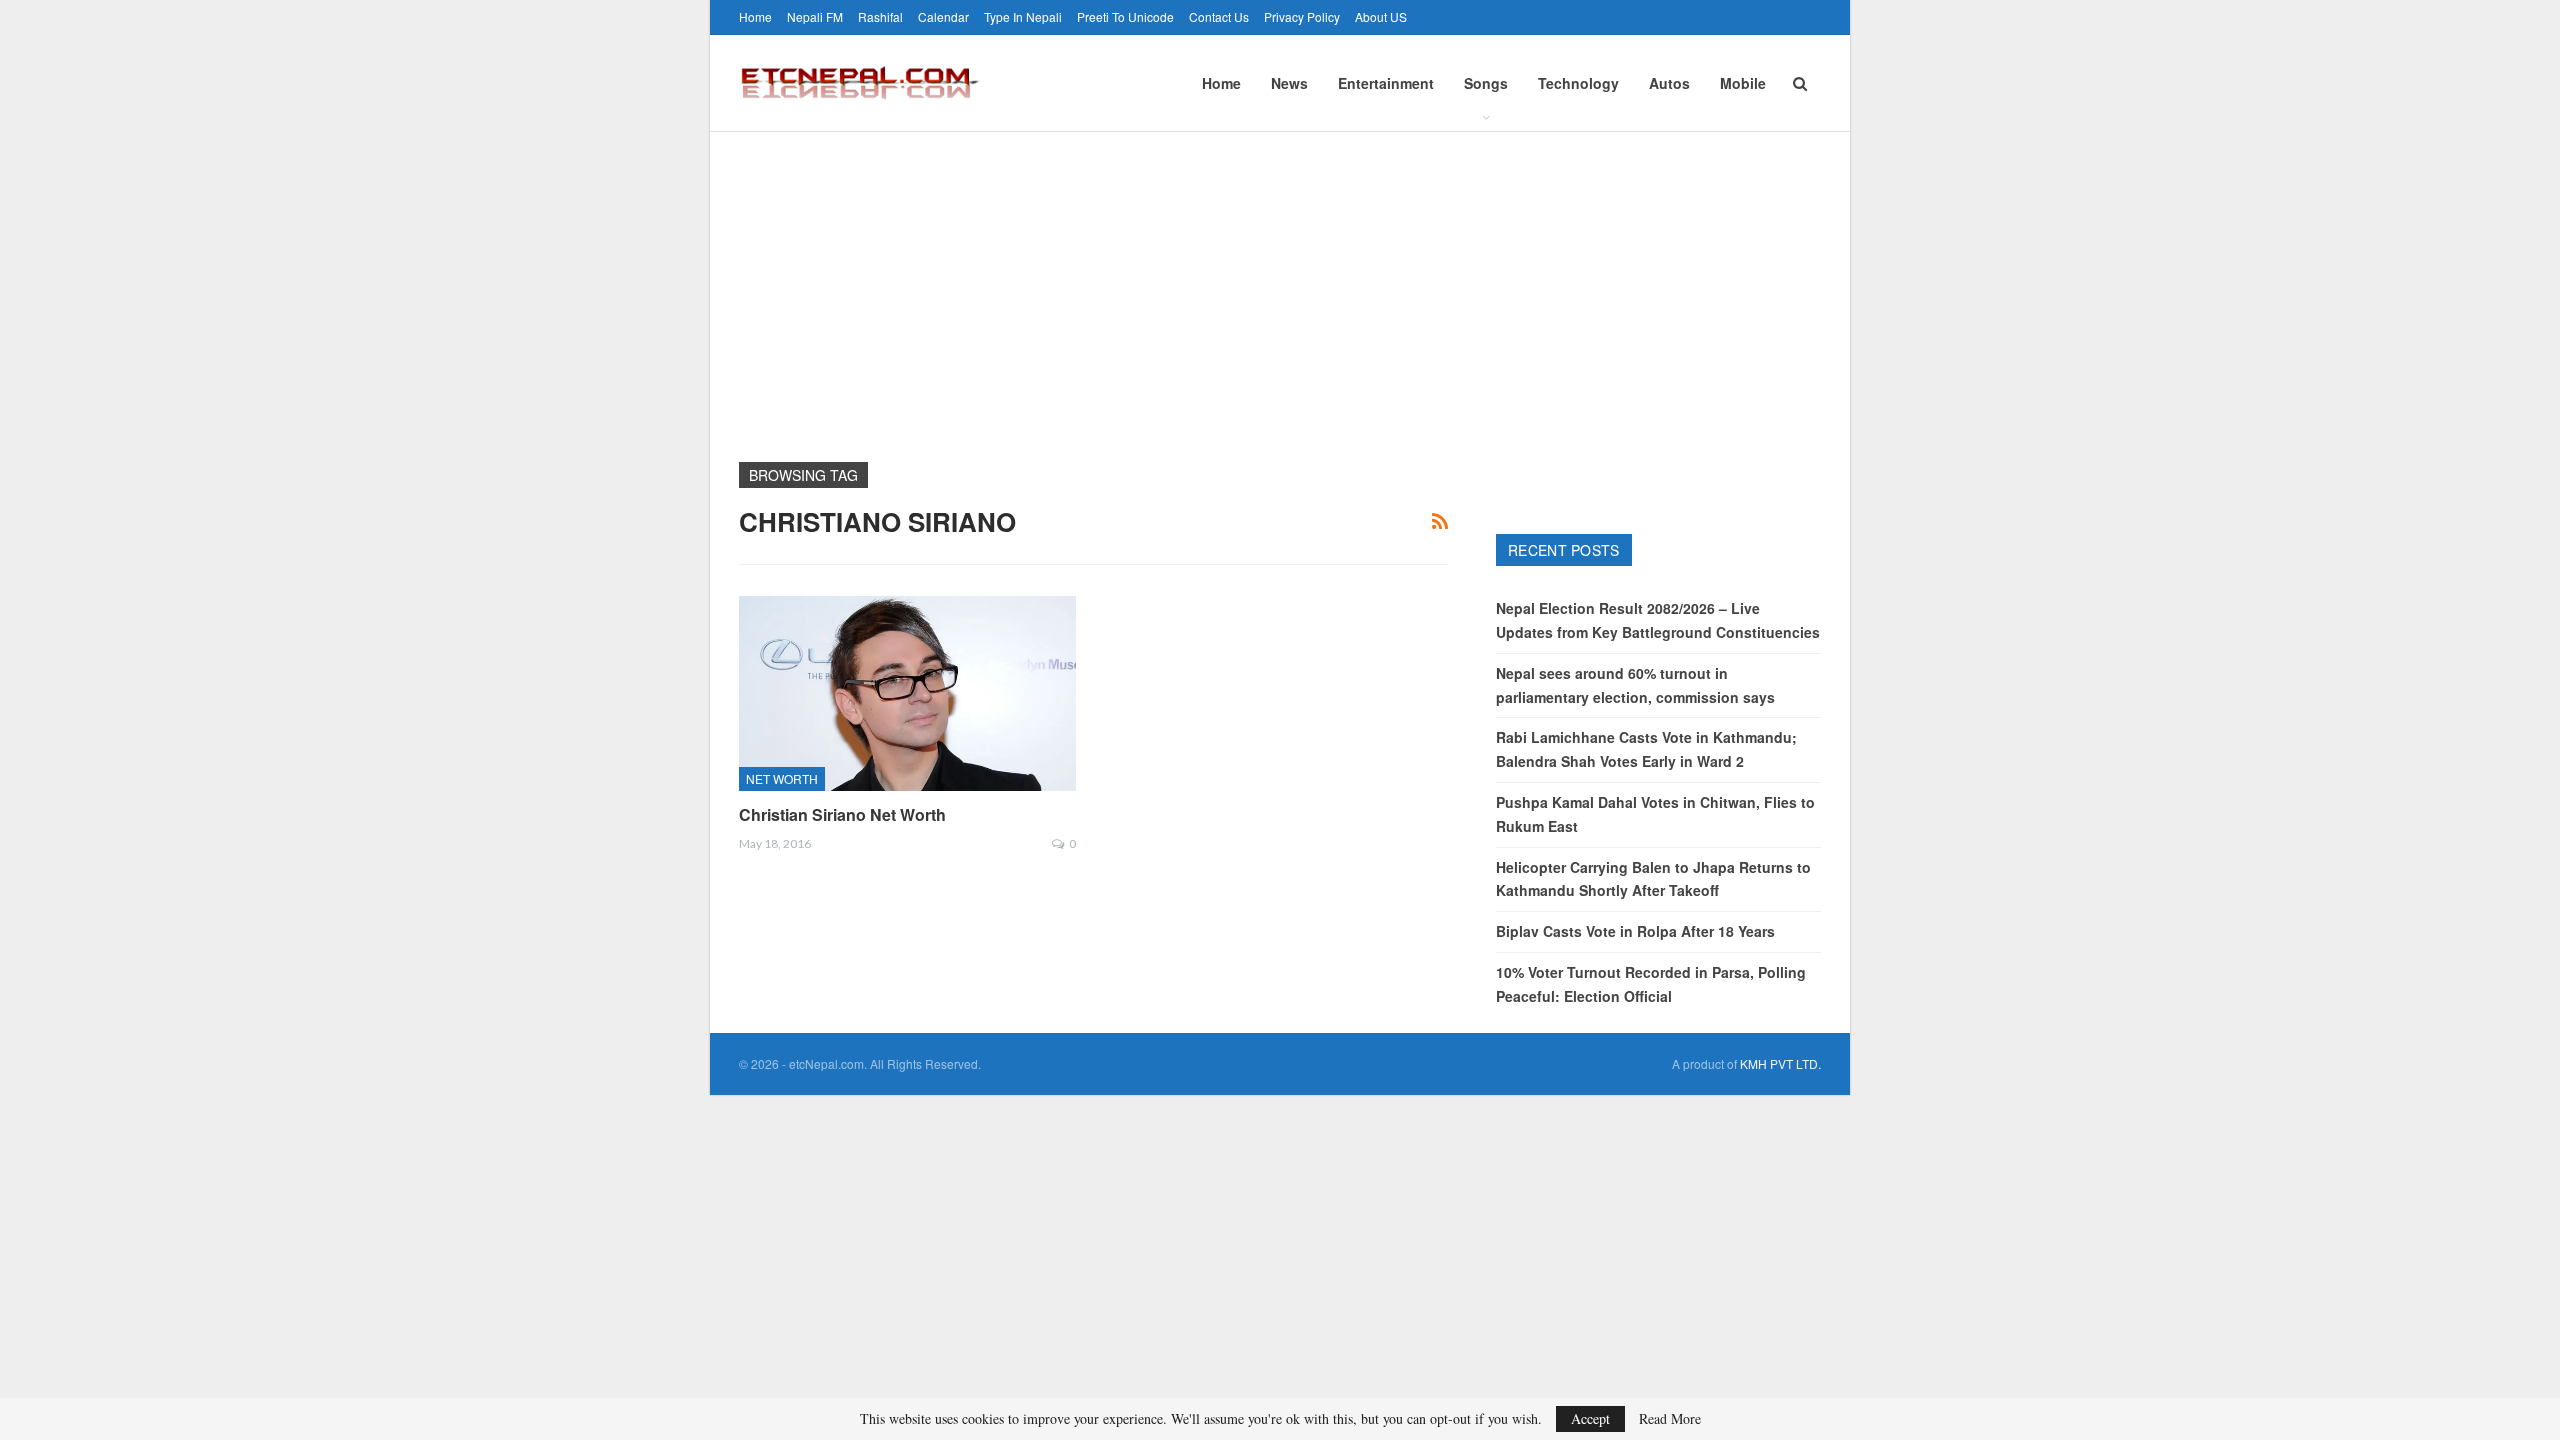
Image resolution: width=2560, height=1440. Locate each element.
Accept (1590, 1418)
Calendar (943, 16)
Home (755, 16)
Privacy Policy (1302, 16)
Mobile (1743, 83)
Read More (1670, 1419)
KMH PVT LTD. (1780, 1063)
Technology (1578, 83)
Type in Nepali (1023, 16)
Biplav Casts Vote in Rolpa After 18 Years (1635, 931)
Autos (1669, 83)
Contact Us (1219, 16)
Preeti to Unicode (1125, 16)
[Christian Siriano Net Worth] (907, 693)
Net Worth (782, 778)
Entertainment (1386, 83)
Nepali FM (815, 16)
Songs (1486, 83)
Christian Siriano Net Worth (842, 814)
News (1289, 83)
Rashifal (880, 16)
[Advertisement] (1280, 282)
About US (1381, 16)
